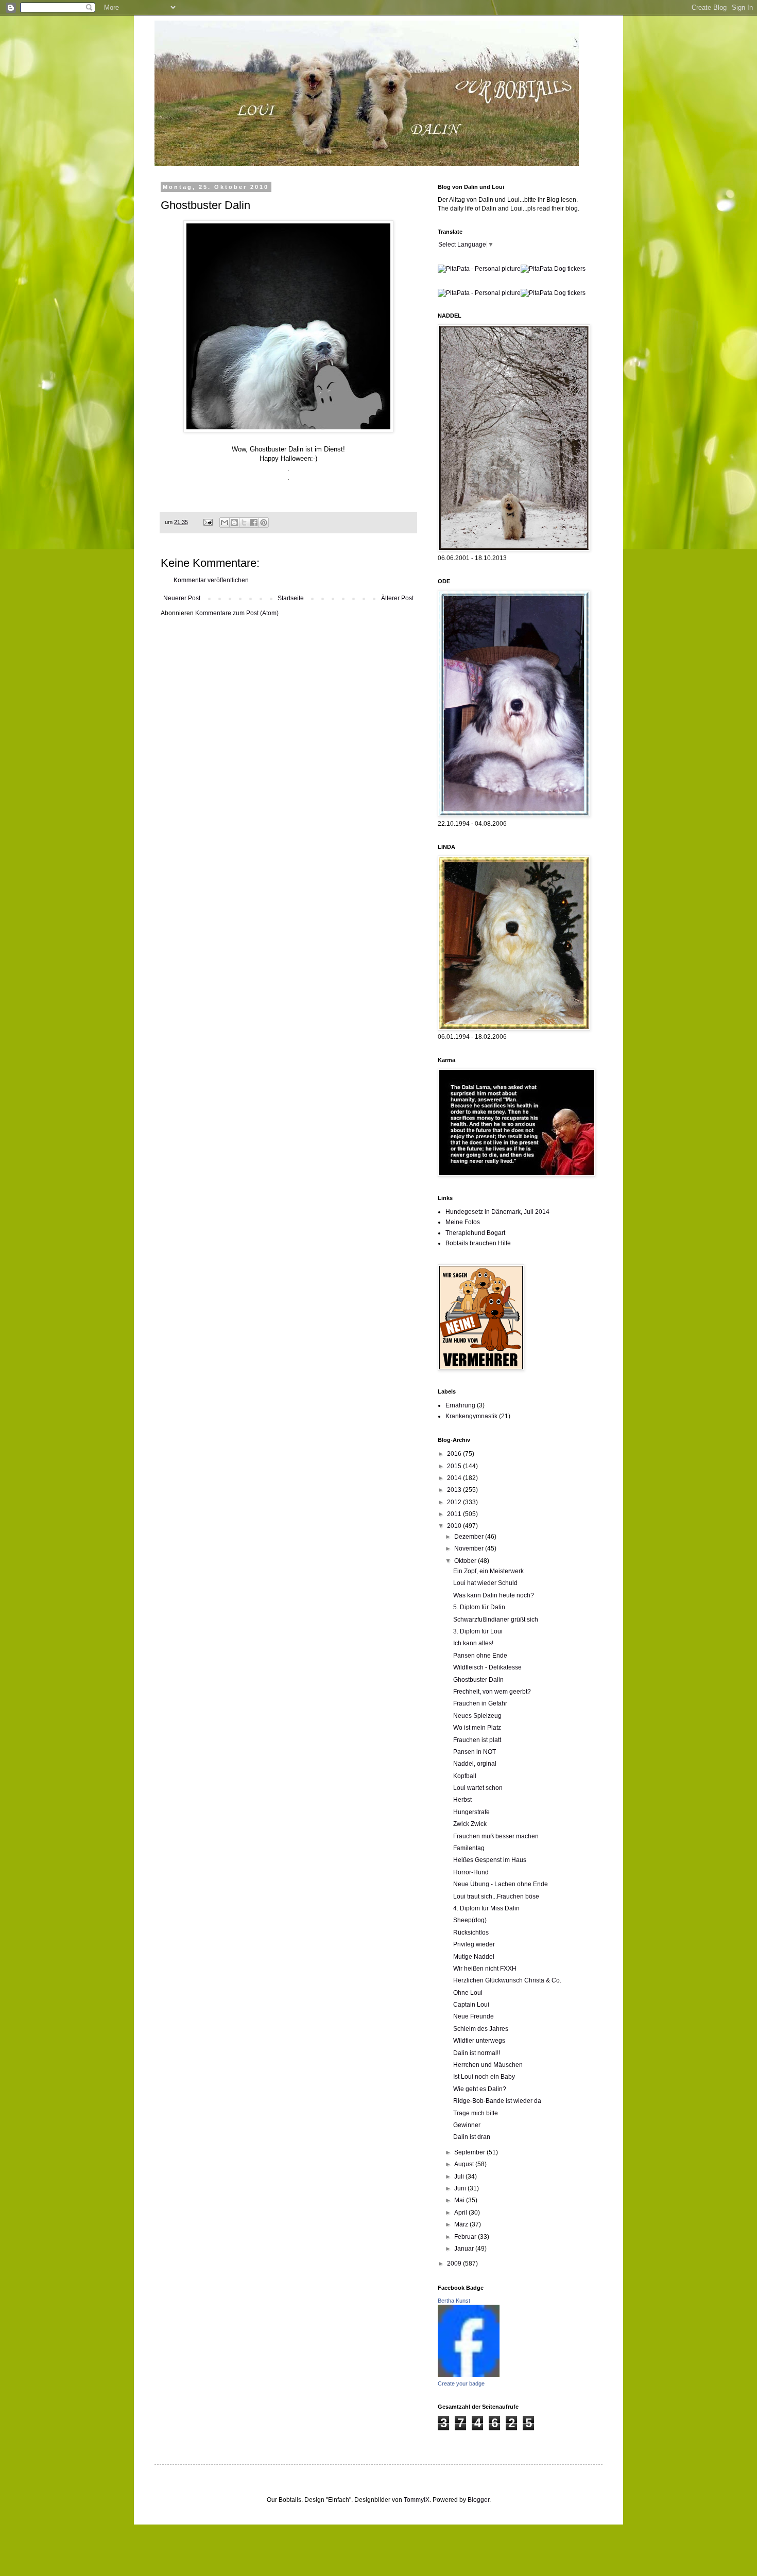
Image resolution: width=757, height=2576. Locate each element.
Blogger (478, 2500)
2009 (455, 2264)
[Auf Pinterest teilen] (264, 523)
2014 (455, 1478)
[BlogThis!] (234, 523)
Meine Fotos (463, 1222)
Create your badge (461, 2383)
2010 (455, 1526)
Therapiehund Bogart (475, 1233)
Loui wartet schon (478, 1788)
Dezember (470, 1537)
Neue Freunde (474, 2016)
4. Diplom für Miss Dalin (486, 1908)
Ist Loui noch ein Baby (484, 2077)
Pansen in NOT (475, 1752)
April (461, 2213)
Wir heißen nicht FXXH (485, 1969)
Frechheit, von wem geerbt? (492, 1692)
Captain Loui (471, 2005)
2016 (455, 1454)
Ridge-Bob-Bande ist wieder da (497, 2101)
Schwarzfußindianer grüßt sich (496, 1620)
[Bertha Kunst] (469, 2375)
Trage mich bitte (476, 2113)
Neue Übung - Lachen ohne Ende (501, 1884)
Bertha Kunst (454, 2301)
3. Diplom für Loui (478, 1631)
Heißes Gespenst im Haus (490, 1860)
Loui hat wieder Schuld (485, 1583)
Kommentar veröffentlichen (211, 580)
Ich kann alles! (473, 1643)
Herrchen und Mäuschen (488, 2065)
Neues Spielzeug (477, 1716)
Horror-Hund (471, 1872)
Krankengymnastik (471, 1416)
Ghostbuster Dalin (478, 1680)
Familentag (469, 1848)
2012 (455, 1502)
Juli (460, 2177)
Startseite (291, 598)
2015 (455, 1466)
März (462, 2224)
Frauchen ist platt (477, 1740)
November (470, 1548)
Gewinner (467, 2125)
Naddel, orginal (475, 1764)
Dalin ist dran (472, 2137)
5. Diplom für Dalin (479, 1607)
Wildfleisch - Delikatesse (487, 1667)
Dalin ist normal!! (477, 2053)
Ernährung (460, 1405)
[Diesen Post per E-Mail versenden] (225, 523)
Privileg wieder (474, 1944)
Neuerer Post (182, 598)
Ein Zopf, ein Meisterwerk (488, 1571)
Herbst (462, 1800)
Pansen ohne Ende (480, 1656)
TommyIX (417, 2500)
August (465, 2164)
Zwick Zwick (470, 1824)
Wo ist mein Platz (477, 1728)
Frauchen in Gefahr (480, 1703)
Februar (466, 2237)
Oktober (466, 1561)
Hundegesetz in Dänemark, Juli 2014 (497, 1212)
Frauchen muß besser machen (496, 1836)
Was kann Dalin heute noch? (494, 1595)
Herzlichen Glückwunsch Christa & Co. (507, 1980)
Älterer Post (397, 598)
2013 (455, 1490)
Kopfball (465, 1776)
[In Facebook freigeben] (254, 523)
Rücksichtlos (471, 1933)
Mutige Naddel (474, 1957)
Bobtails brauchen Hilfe (478, 1243)
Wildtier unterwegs (479, 2041)
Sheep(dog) (470, 1920)
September (470, 2152)
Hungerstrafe (471, 1812)
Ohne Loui (468, 1993)
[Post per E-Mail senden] (208, 522)
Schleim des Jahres (481, 2029)
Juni (461, 2188)
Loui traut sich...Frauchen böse (496, 1896)
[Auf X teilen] (244, 523)
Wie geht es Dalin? (480, 2089)
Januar (465, 2249)
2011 (455, 1514)
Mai (460, 2200)
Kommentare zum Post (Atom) (237, 613)
